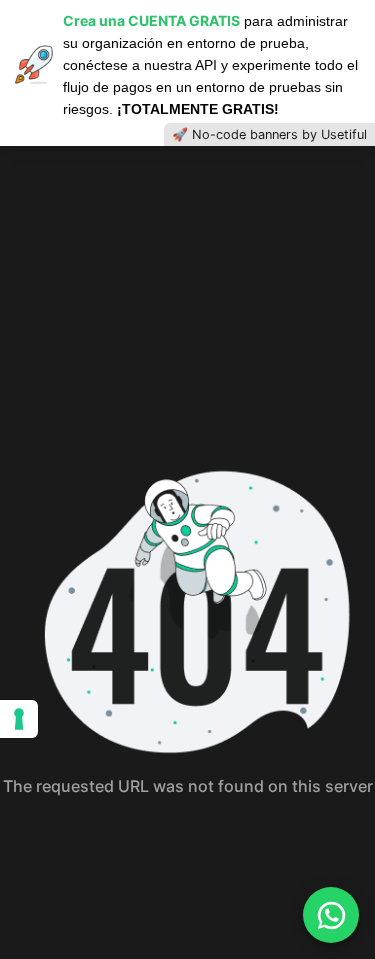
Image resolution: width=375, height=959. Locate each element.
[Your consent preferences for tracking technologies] (19, 719)
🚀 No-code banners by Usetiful (269, 134)
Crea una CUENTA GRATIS (151, 20)
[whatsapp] (331, 915)
